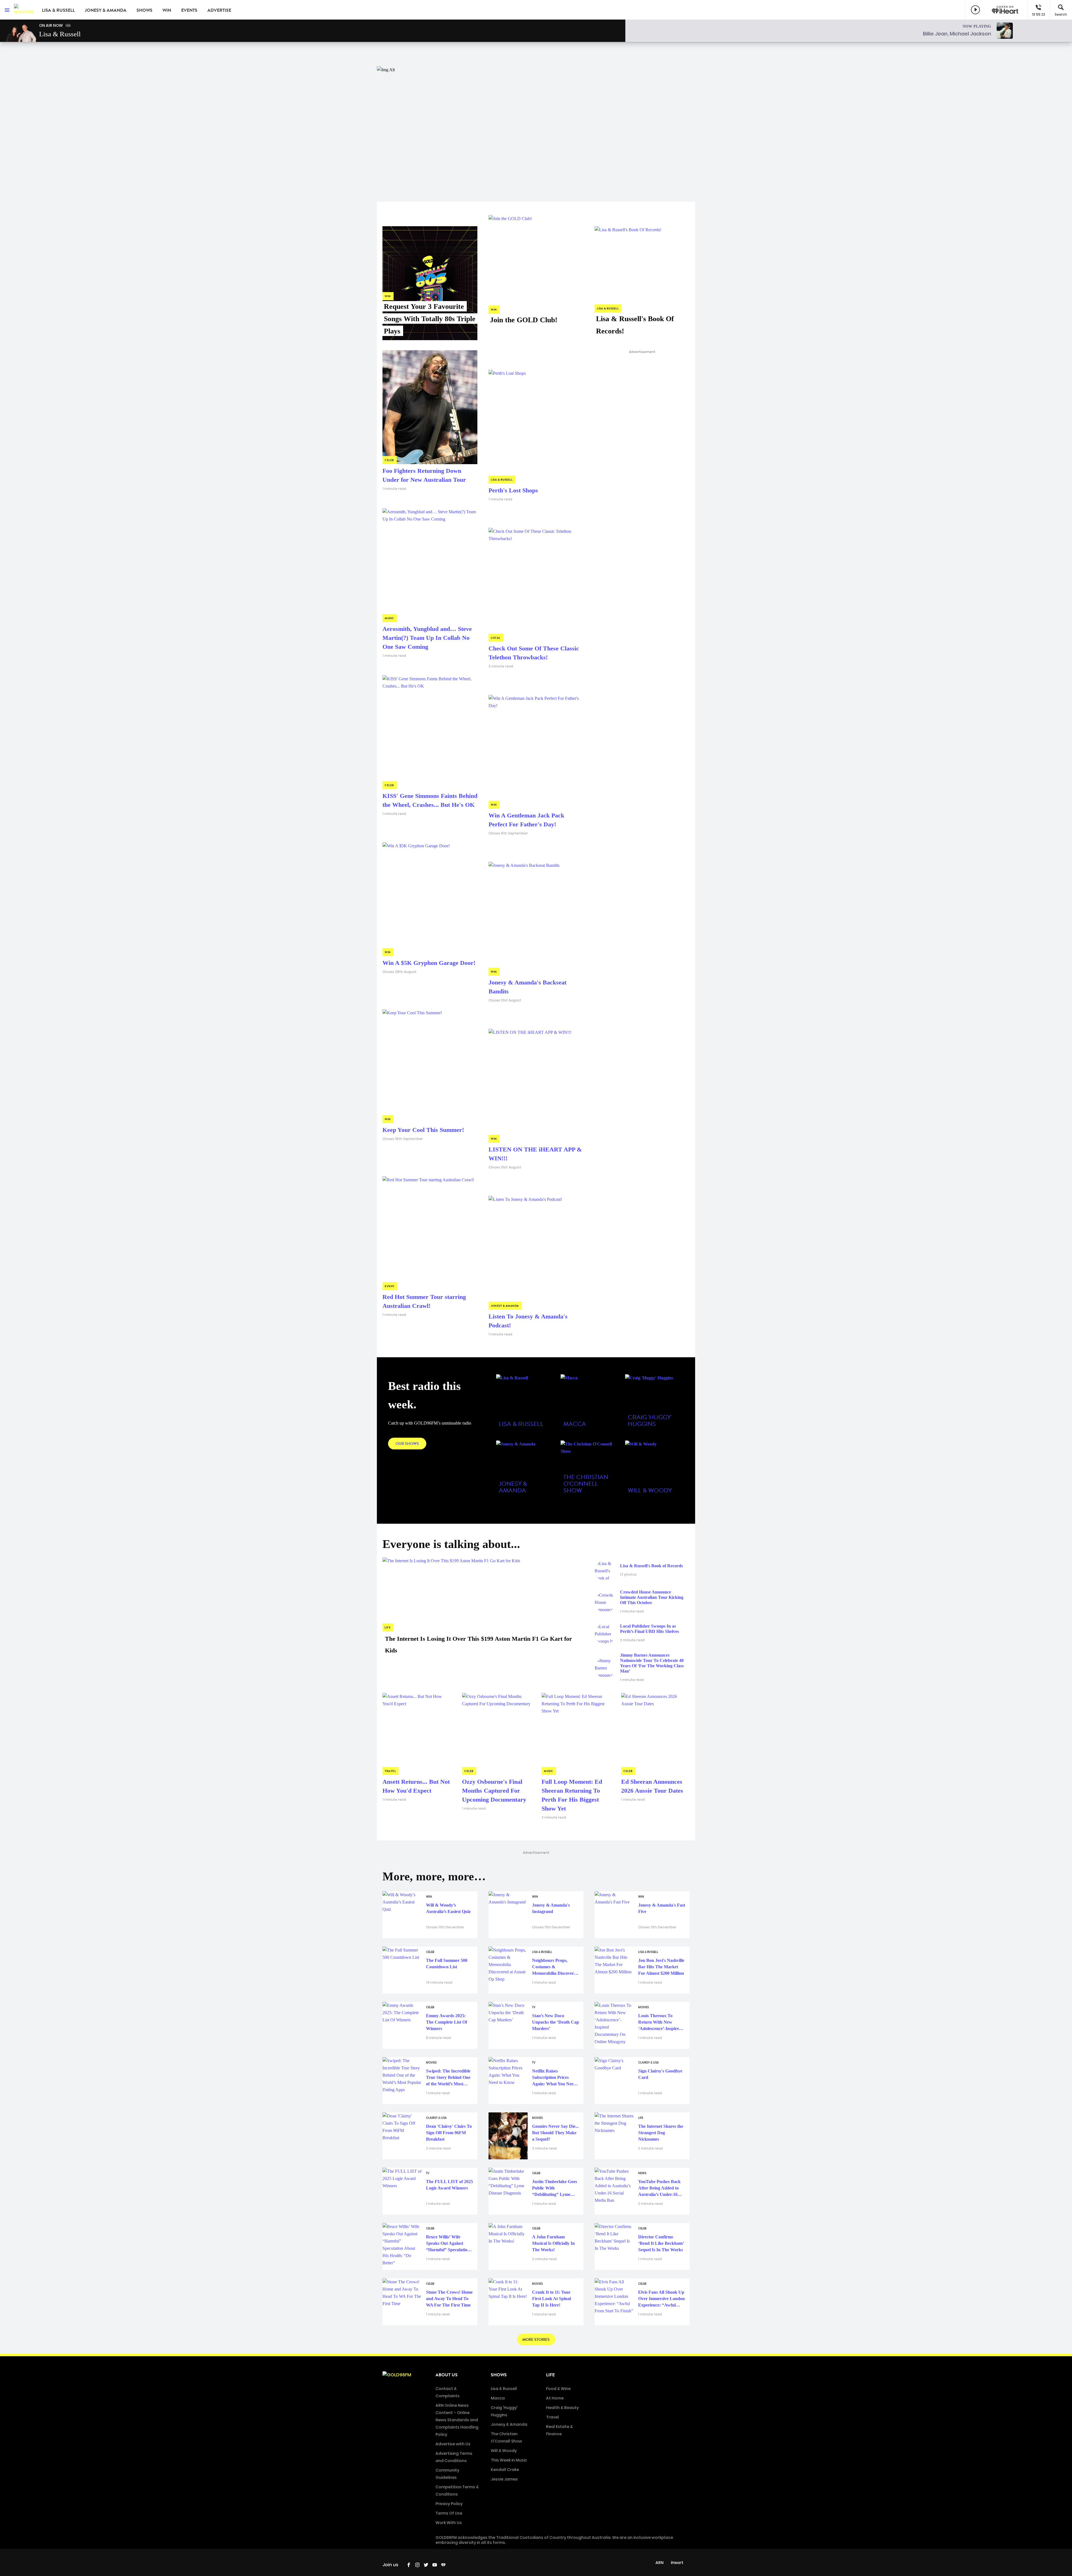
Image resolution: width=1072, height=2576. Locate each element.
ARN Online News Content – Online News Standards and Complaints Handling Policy (457, 2420)
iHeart (677, 2563)
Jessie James (504, 2479)
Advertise (219, 10)
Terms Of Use (449, 2513)
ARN (660, 2563)
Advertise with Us (453, 2444)
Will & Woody (504, 2451)
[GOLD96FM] (24, 10)
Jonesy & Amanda (106, 10)
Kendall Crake (505, 2470)
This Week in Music (509, 2460)
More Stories (536, 2340)
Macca (498, 2398)
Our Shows (407, 1444)
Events (189, 10)
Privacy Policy (449, 2504)
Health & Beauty (562, 2408)
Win (167, 10)
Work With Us (449, 2523)
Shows (144, 10)
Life (550, 2375)
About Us (447, 2375)
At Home (555, 2398)
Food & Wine (558, 2389)
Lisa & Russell (58, 10)
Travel (552, 2417)
